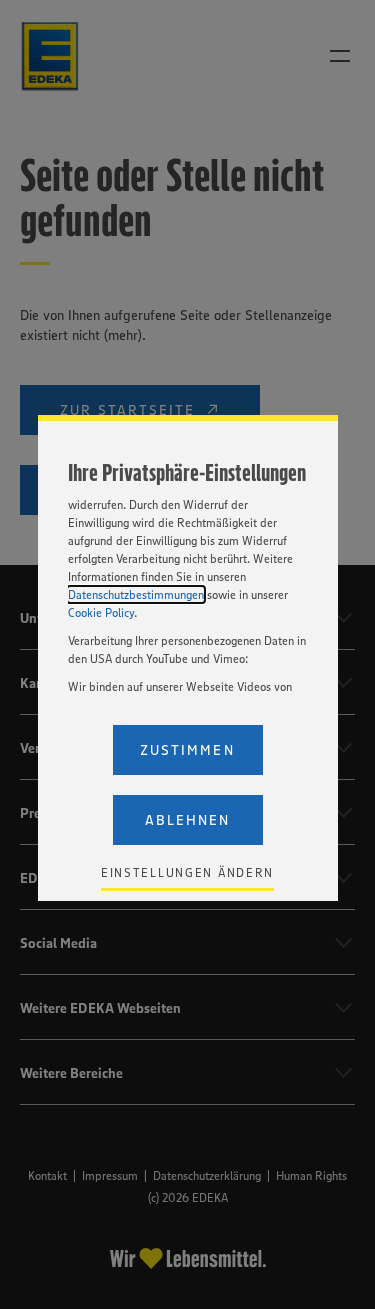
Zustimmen (187, 750)
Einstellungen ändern (187, 872)
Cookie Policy (101, 612)
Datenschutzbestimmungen (136, 594)
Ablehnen (187, 820)
